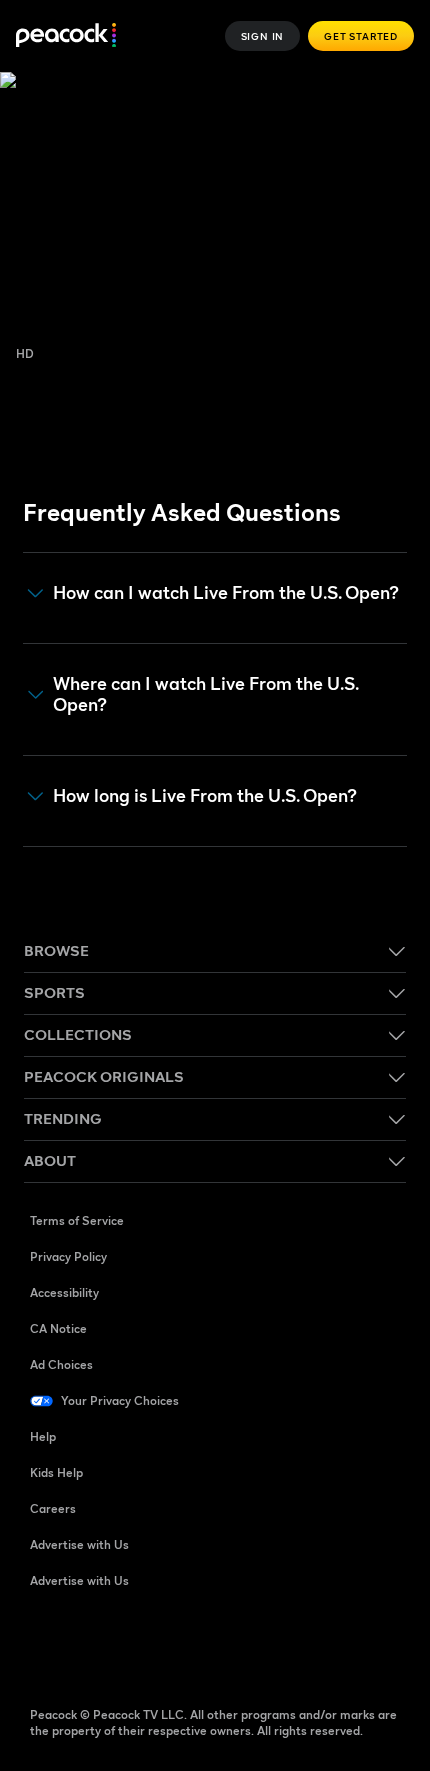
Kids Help (56, 1472)
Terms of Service (77, 1220)
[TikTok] (98, 1645)
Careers (53, 1508)
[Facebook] (46, 1645)
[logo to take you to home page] (66, 36)
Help (43, 1436)
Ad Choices (61, 1364)
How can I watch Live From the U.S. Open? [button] (226, 593)
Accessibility (64, 1292)
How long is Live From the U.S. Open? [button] (205, 796)
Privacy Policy (68, 1256)
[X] (254, 1645)
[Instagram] (202, 1645)
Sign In (263, 36)
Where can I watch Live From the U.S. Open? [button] (205, 694)
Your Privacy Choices (120, 1400)
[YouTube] (150, 1645)
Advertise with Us (79, 1544)
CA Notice (58, 1328)
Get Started (361, 36)
